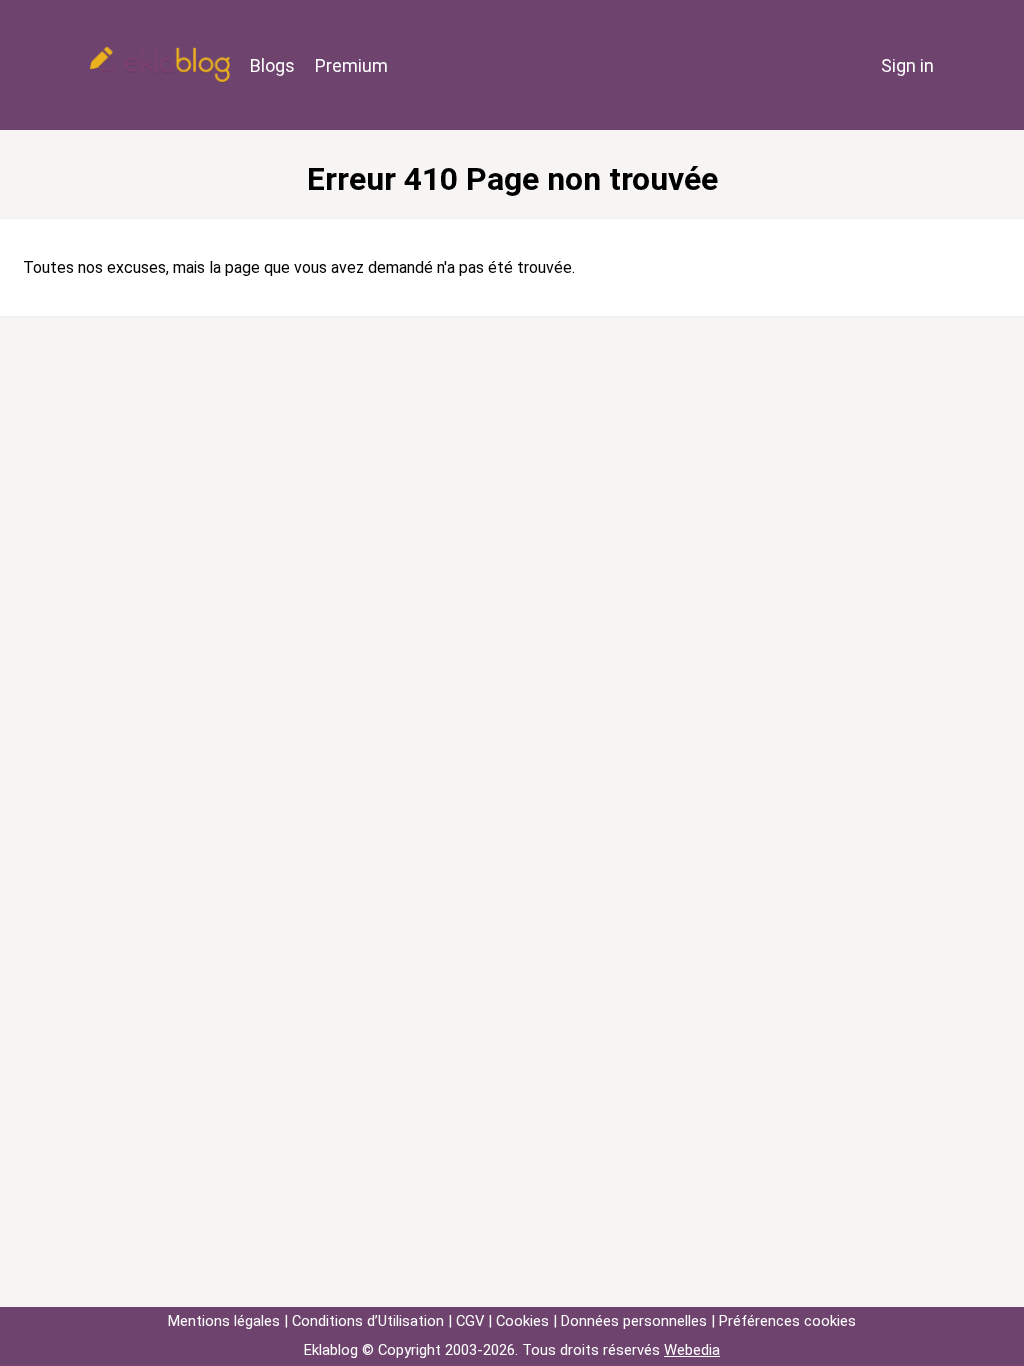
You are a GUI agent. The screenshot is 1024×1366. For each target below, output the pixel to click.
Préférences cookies (787, 1321)
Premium (351, 65)
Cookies (522, 1321)
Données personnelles (634, 1321)
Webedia (692, 1350)
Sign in (907, 65)
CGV (470, 1321)
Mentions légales (224, 1321)
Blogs (272, 65)
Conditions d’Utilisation (368, 1321)
